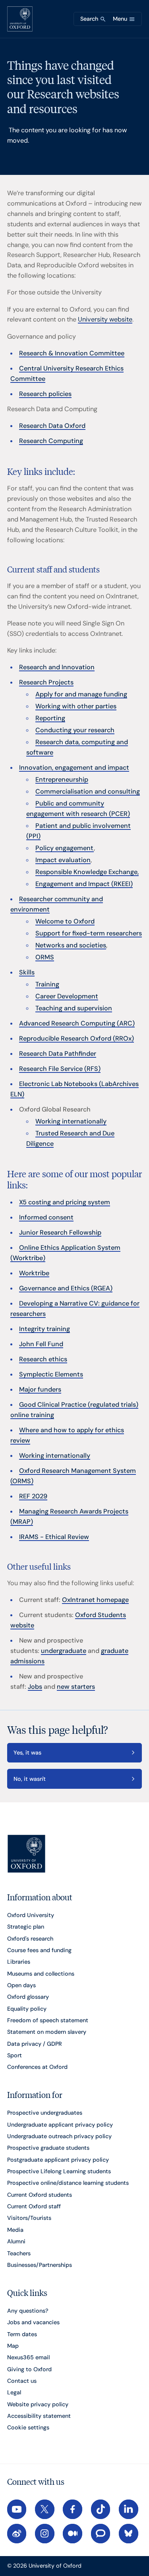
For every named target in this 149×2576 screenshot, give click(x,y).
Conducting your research (75, 730)
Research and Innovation (57, 667)
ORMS (45, 957)
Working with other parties (76, 706)
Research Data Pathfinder (58, 1054)
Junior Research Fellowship (60, 1232)
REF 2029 (33, 1496)
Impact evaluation (63, 860)
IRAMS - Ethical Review (54, 1537)
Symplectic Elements (51, 1374)
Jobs (35, 1687)
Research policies (45, 394)
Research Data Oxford (52, 426)
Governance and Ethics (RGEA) (66, 1288)
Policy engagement (65, 848)
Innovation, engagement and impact (74, 768)
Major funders (40, 1389)
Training (47, 984)
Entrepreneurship (62, 779)
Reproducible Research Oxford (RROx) (76, 1038)
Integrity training (45, 1329)
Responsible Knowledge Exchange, (87, 872)
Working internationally (71, 1121)
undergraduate (64, 1651)
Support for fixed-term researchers (89, 933)
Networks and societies (71, 945)
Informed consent (46, 1217)
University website (105, 319)
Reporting (50, 718)
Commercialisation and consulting (88, 791)
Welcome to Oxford (65, 921)
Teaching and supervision (74, 1008)
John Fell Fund (41, 1344)
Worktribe (34, 1273)
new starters (76, 1687)
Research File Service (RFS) (60, 1069)
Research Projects (46, 682)
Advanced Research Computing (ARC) (77, 1023)
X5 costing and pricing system (65, 1202)
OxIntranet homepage (95, 1600)
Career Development (67, 996)
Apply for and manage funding (81, 694)
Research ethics (43, 1359)
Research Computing (51, 441)
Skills (27, 972)
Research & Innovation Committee (72, 353)
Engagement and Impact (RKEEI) (84, 884)
